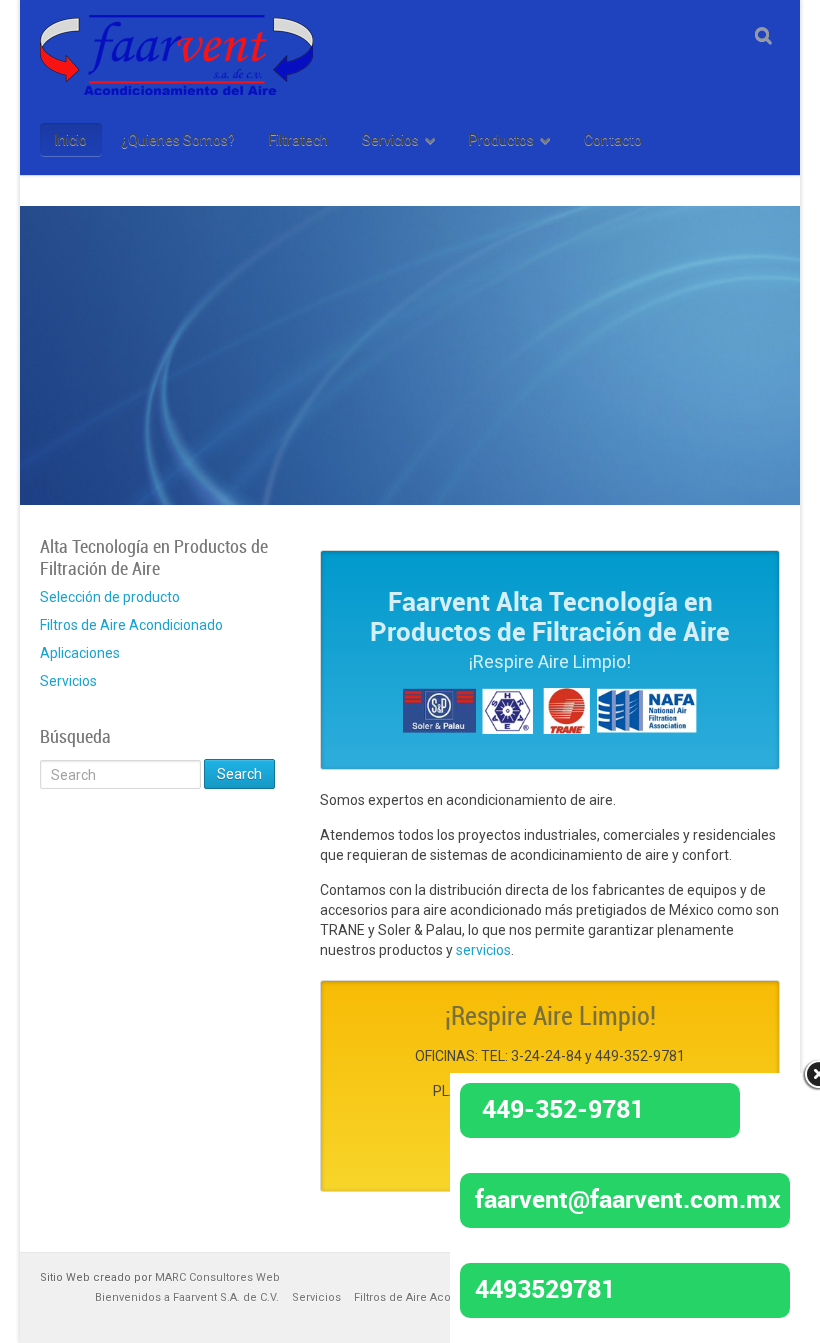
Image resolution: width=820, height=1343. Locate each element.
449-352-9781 (563, 1108)
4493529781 (545, 1288)
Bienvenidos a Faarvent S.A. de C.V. (187, 1297)
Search (239, 774)
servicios (483, 950)
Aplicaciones (80, 653)
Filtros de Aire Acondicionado (131, 625)
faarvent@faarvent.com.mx (628, 1198)
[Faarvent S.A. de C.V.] (176, 26)
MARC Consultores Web (217, 1277)
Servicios (68, 681)
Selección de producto (110, 597)
